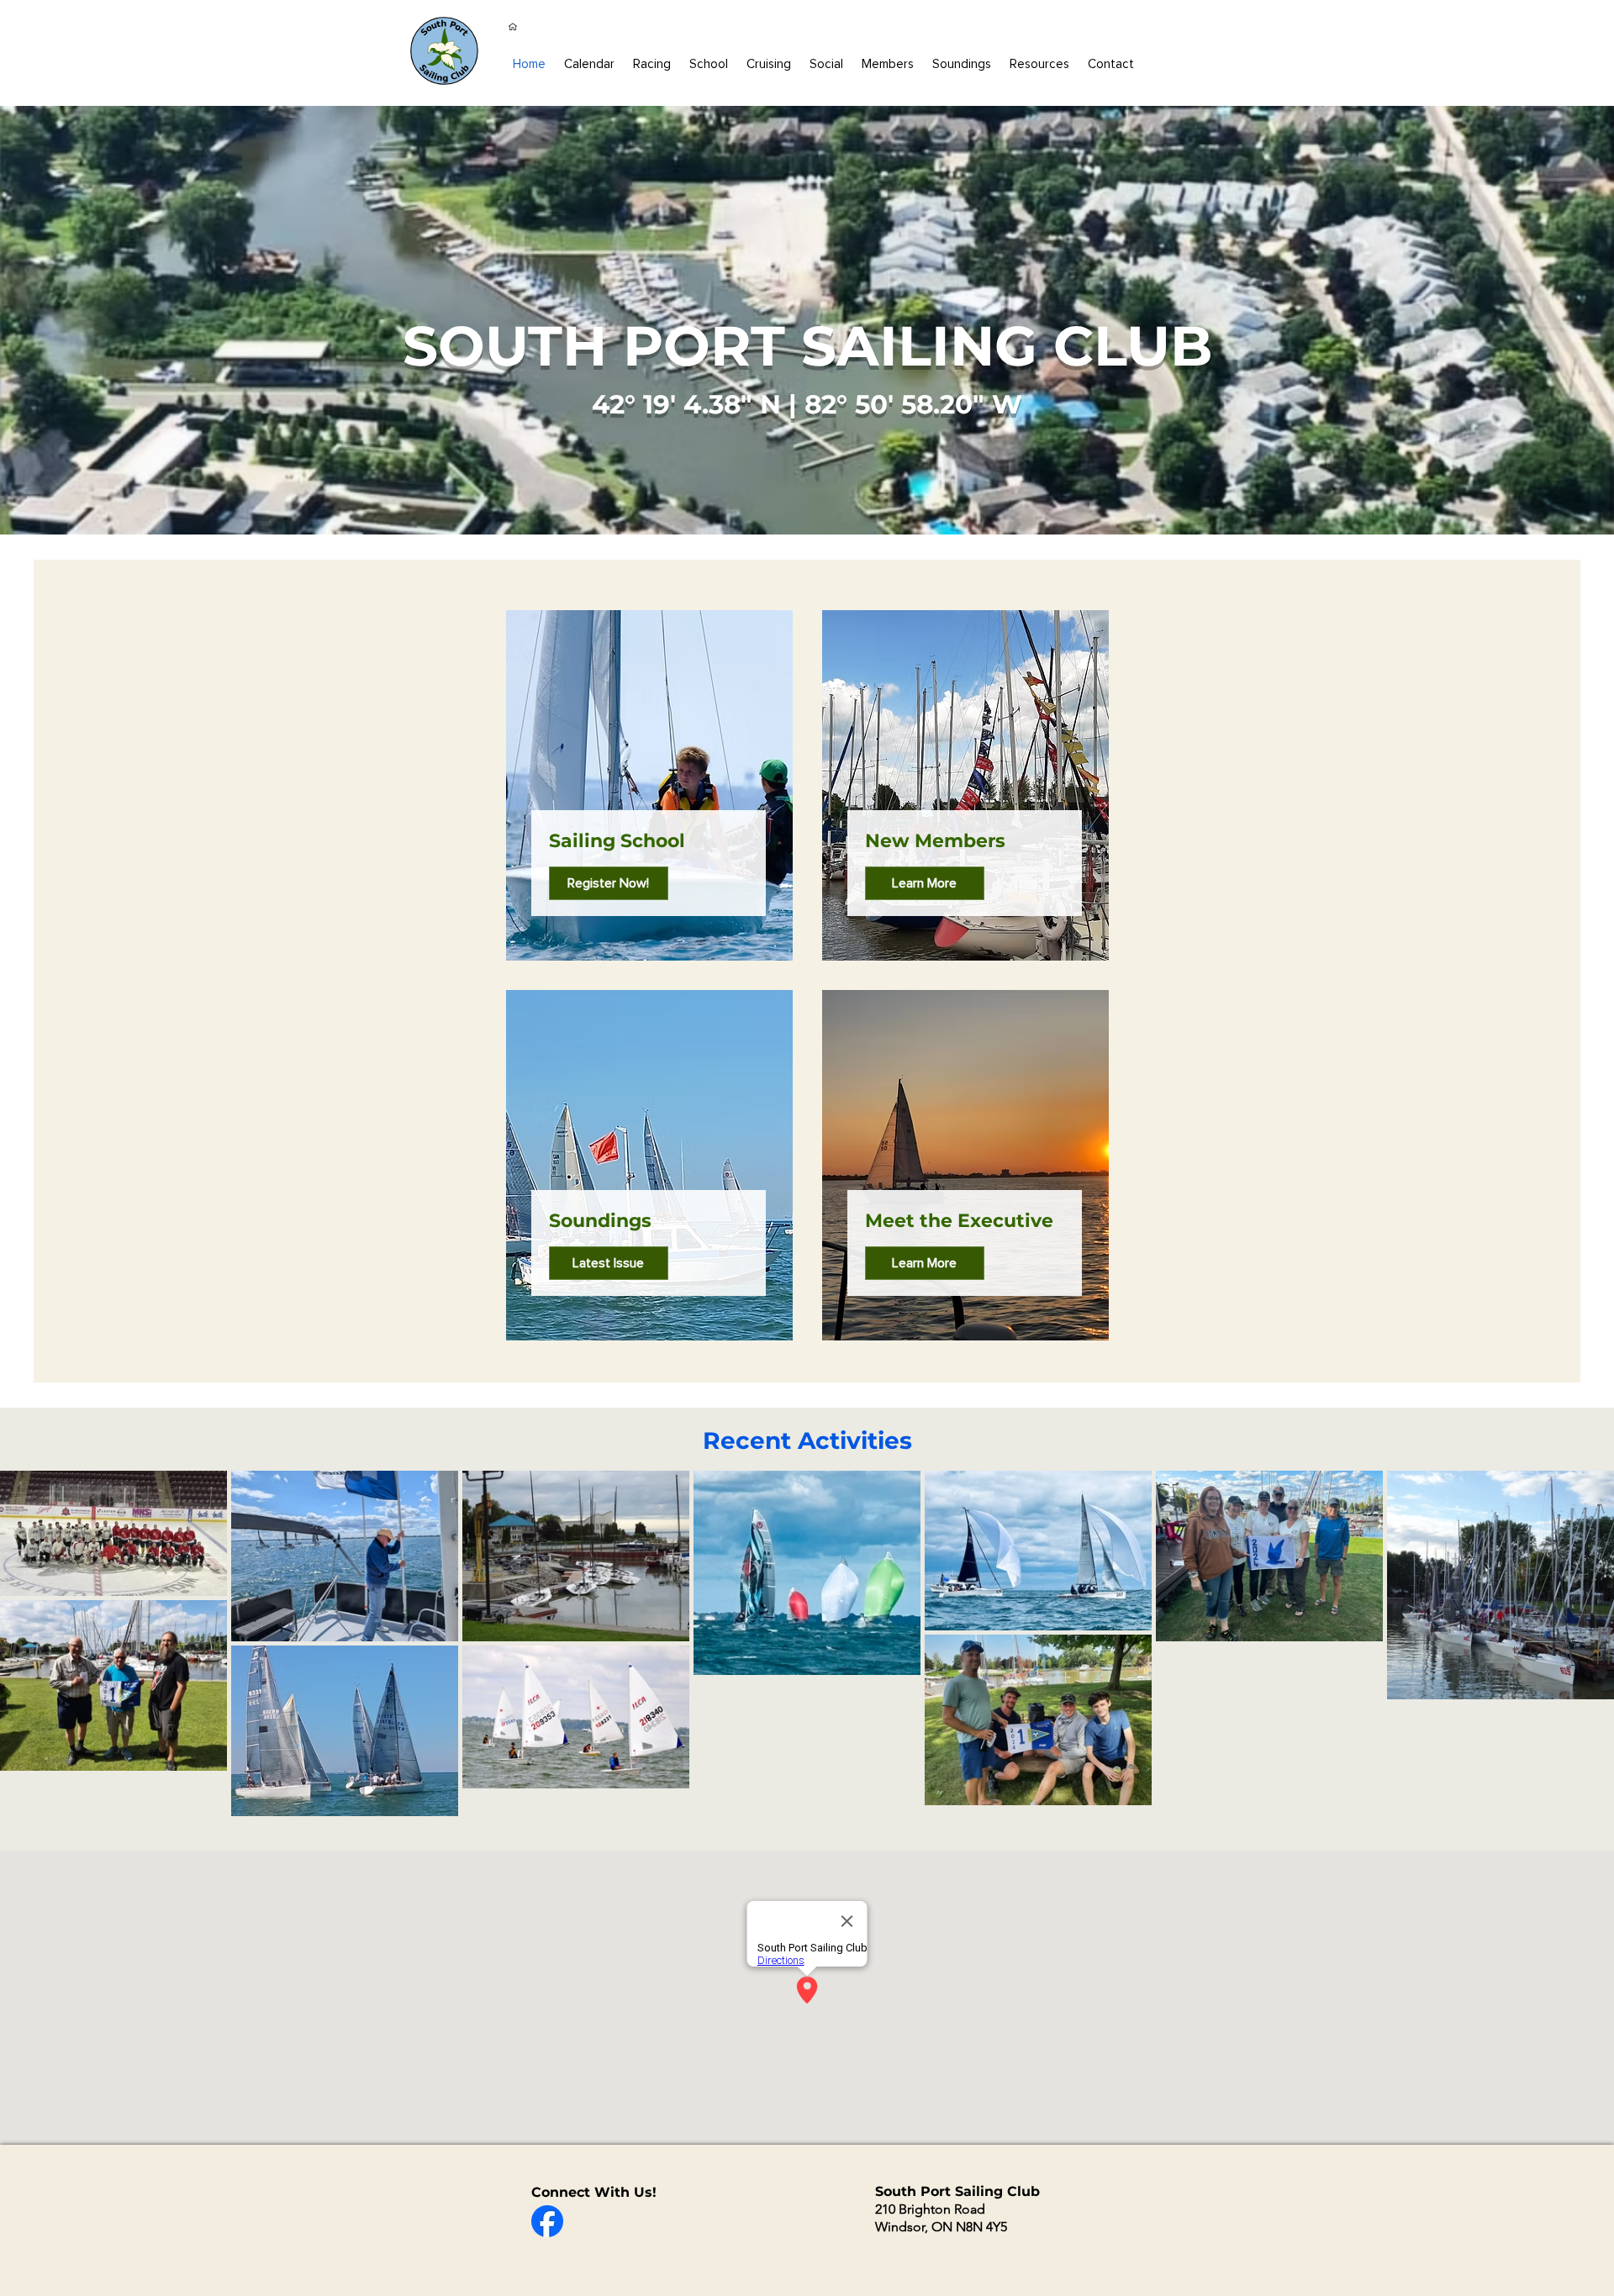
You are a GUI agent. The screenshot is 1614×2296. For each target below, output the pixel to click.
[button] (888, 64)
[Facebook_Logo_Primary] (547, 2221)
